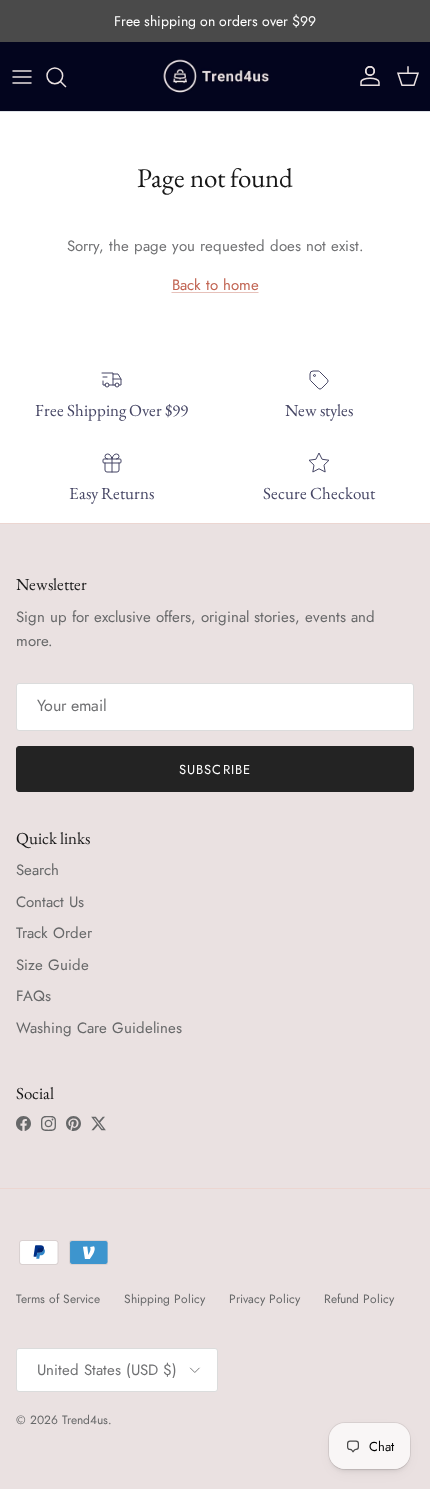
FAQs (33, 996)
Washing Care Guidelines (99, 1028)
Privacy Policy (264, 1299)
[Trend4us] (215, 76)
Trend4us (85, 1420)
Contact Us (50, 902)
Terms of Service (58, 1299)
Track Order (54, 933)
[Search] (66, 77)
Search (37, 870)
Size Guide (52, 965)
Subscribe (214, 769)
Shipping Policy (164, 1299)
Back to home (215, 285)
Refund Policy (359, 1299)
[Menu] (22, 77)
